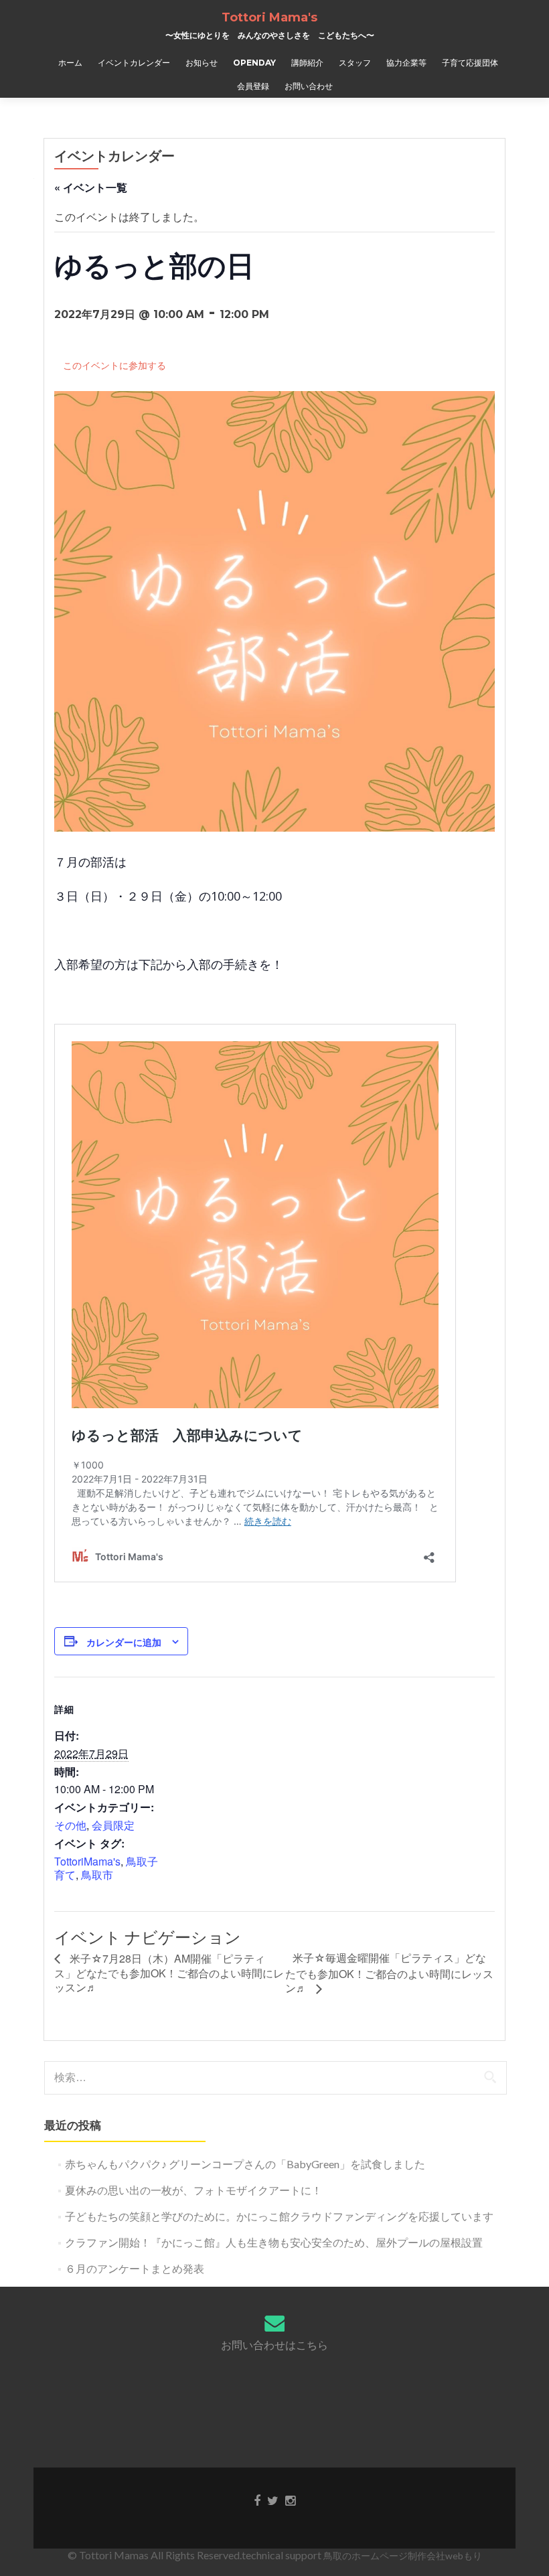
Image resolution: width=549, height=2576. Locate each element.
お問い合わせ (309, 86)
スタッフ (355, 63)
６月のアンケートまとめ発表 (135, 2268)
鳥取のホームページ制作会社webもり (403, 2556)
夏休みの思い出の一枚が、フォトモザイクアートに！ (193, 2190)
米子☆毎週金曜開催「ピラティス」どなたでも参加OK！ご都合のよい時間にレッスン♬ (389, 1973)
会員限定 (113, 1825)
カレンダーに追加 (124, 1642)
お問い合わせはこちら (274, 2345)
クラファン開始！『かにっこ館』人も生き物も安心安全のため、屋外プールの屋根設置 (274, 2242)
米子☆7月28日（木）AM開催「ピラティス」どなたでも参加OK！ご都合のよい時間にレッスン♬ (169, 1973)
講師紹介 (307, 63)
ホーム (70, 63)
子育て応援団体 (470, 63)
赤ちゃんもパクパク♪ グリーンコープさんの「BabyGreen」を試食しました (245, 2164)
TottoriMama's (87, 1861)
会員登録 (253, 86)
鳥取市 (97, 1875)
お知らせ (202, 63)
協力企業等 (406, 63)
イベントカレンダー (134, 63)
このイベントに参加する (114, 365)
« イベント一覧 (91, 187)
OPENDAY (254, 63)
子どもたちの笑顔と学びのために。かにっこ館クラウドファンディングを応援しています (279, 2216)
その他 (70, 1825)
